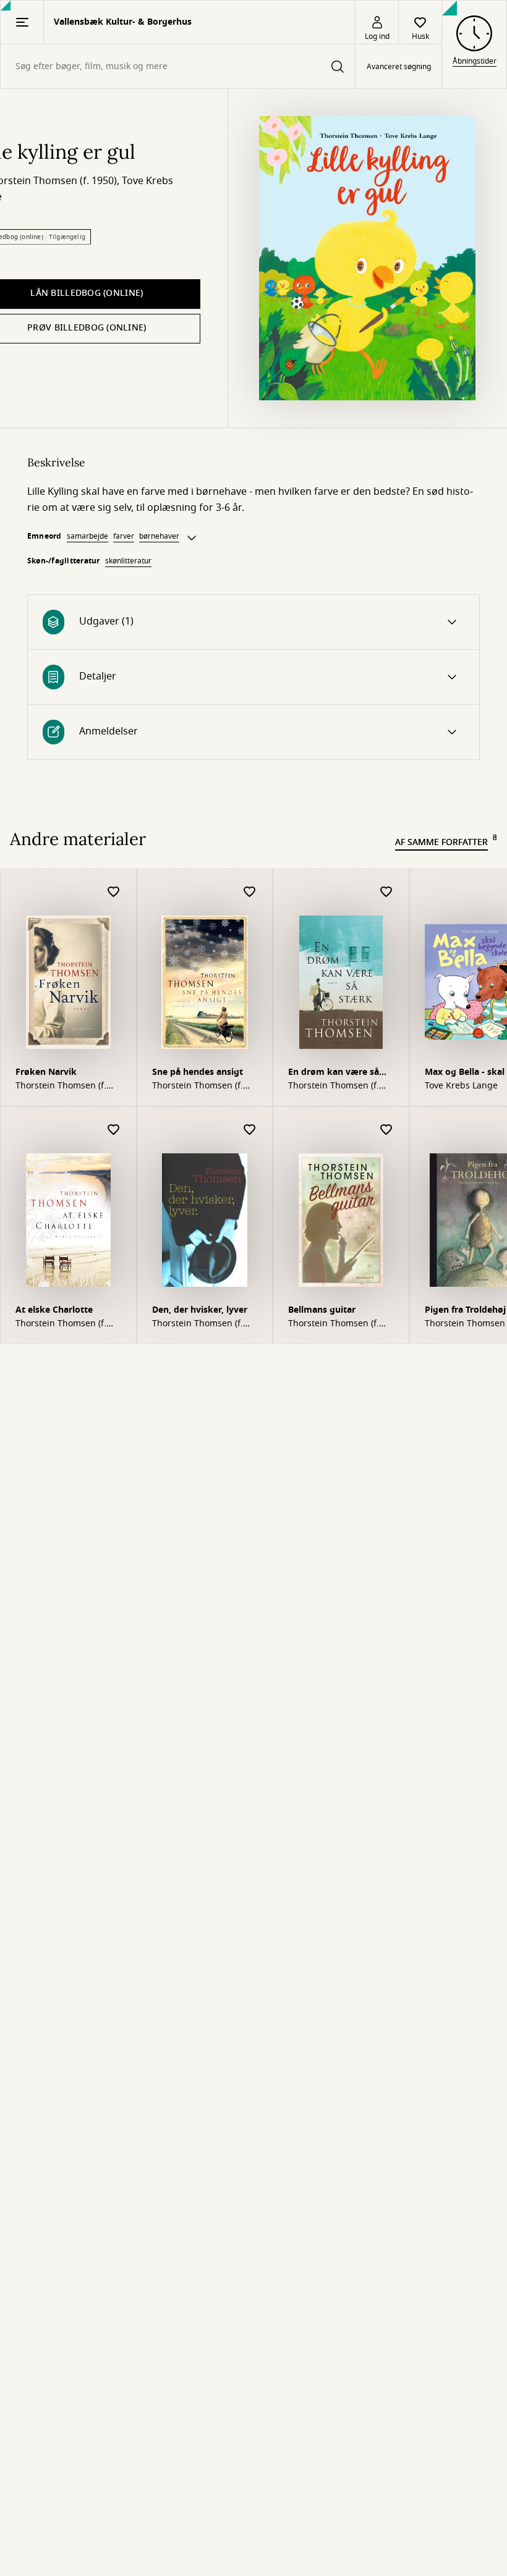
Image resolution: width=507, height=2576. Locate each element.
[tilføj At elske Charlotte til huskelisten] (114, 1130)
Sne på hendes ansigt (198, 1072)
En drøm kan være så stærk (334, 1073)
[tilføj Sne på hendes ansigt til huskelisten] (250, 892)
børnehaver (159, 536)
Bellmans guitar (322, 1310)
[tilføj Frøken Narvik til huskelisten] (114, 892)
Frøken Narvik (46, 1072)
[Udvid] (192, 538)
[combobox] (178, 66)
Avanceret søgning (399, 67)
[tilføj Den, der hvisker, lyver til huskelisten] (250, 1130)
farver (124, 536)
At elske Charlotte (54, 1310)
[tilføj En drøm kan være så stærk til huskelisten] (386, 892)
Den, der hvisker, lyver (200, 1310)
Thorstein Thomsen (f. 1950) (61, 1086)
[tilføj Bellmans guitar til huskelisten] (386, 1130)
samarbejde (87, 536)
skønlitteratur (128, 561)
